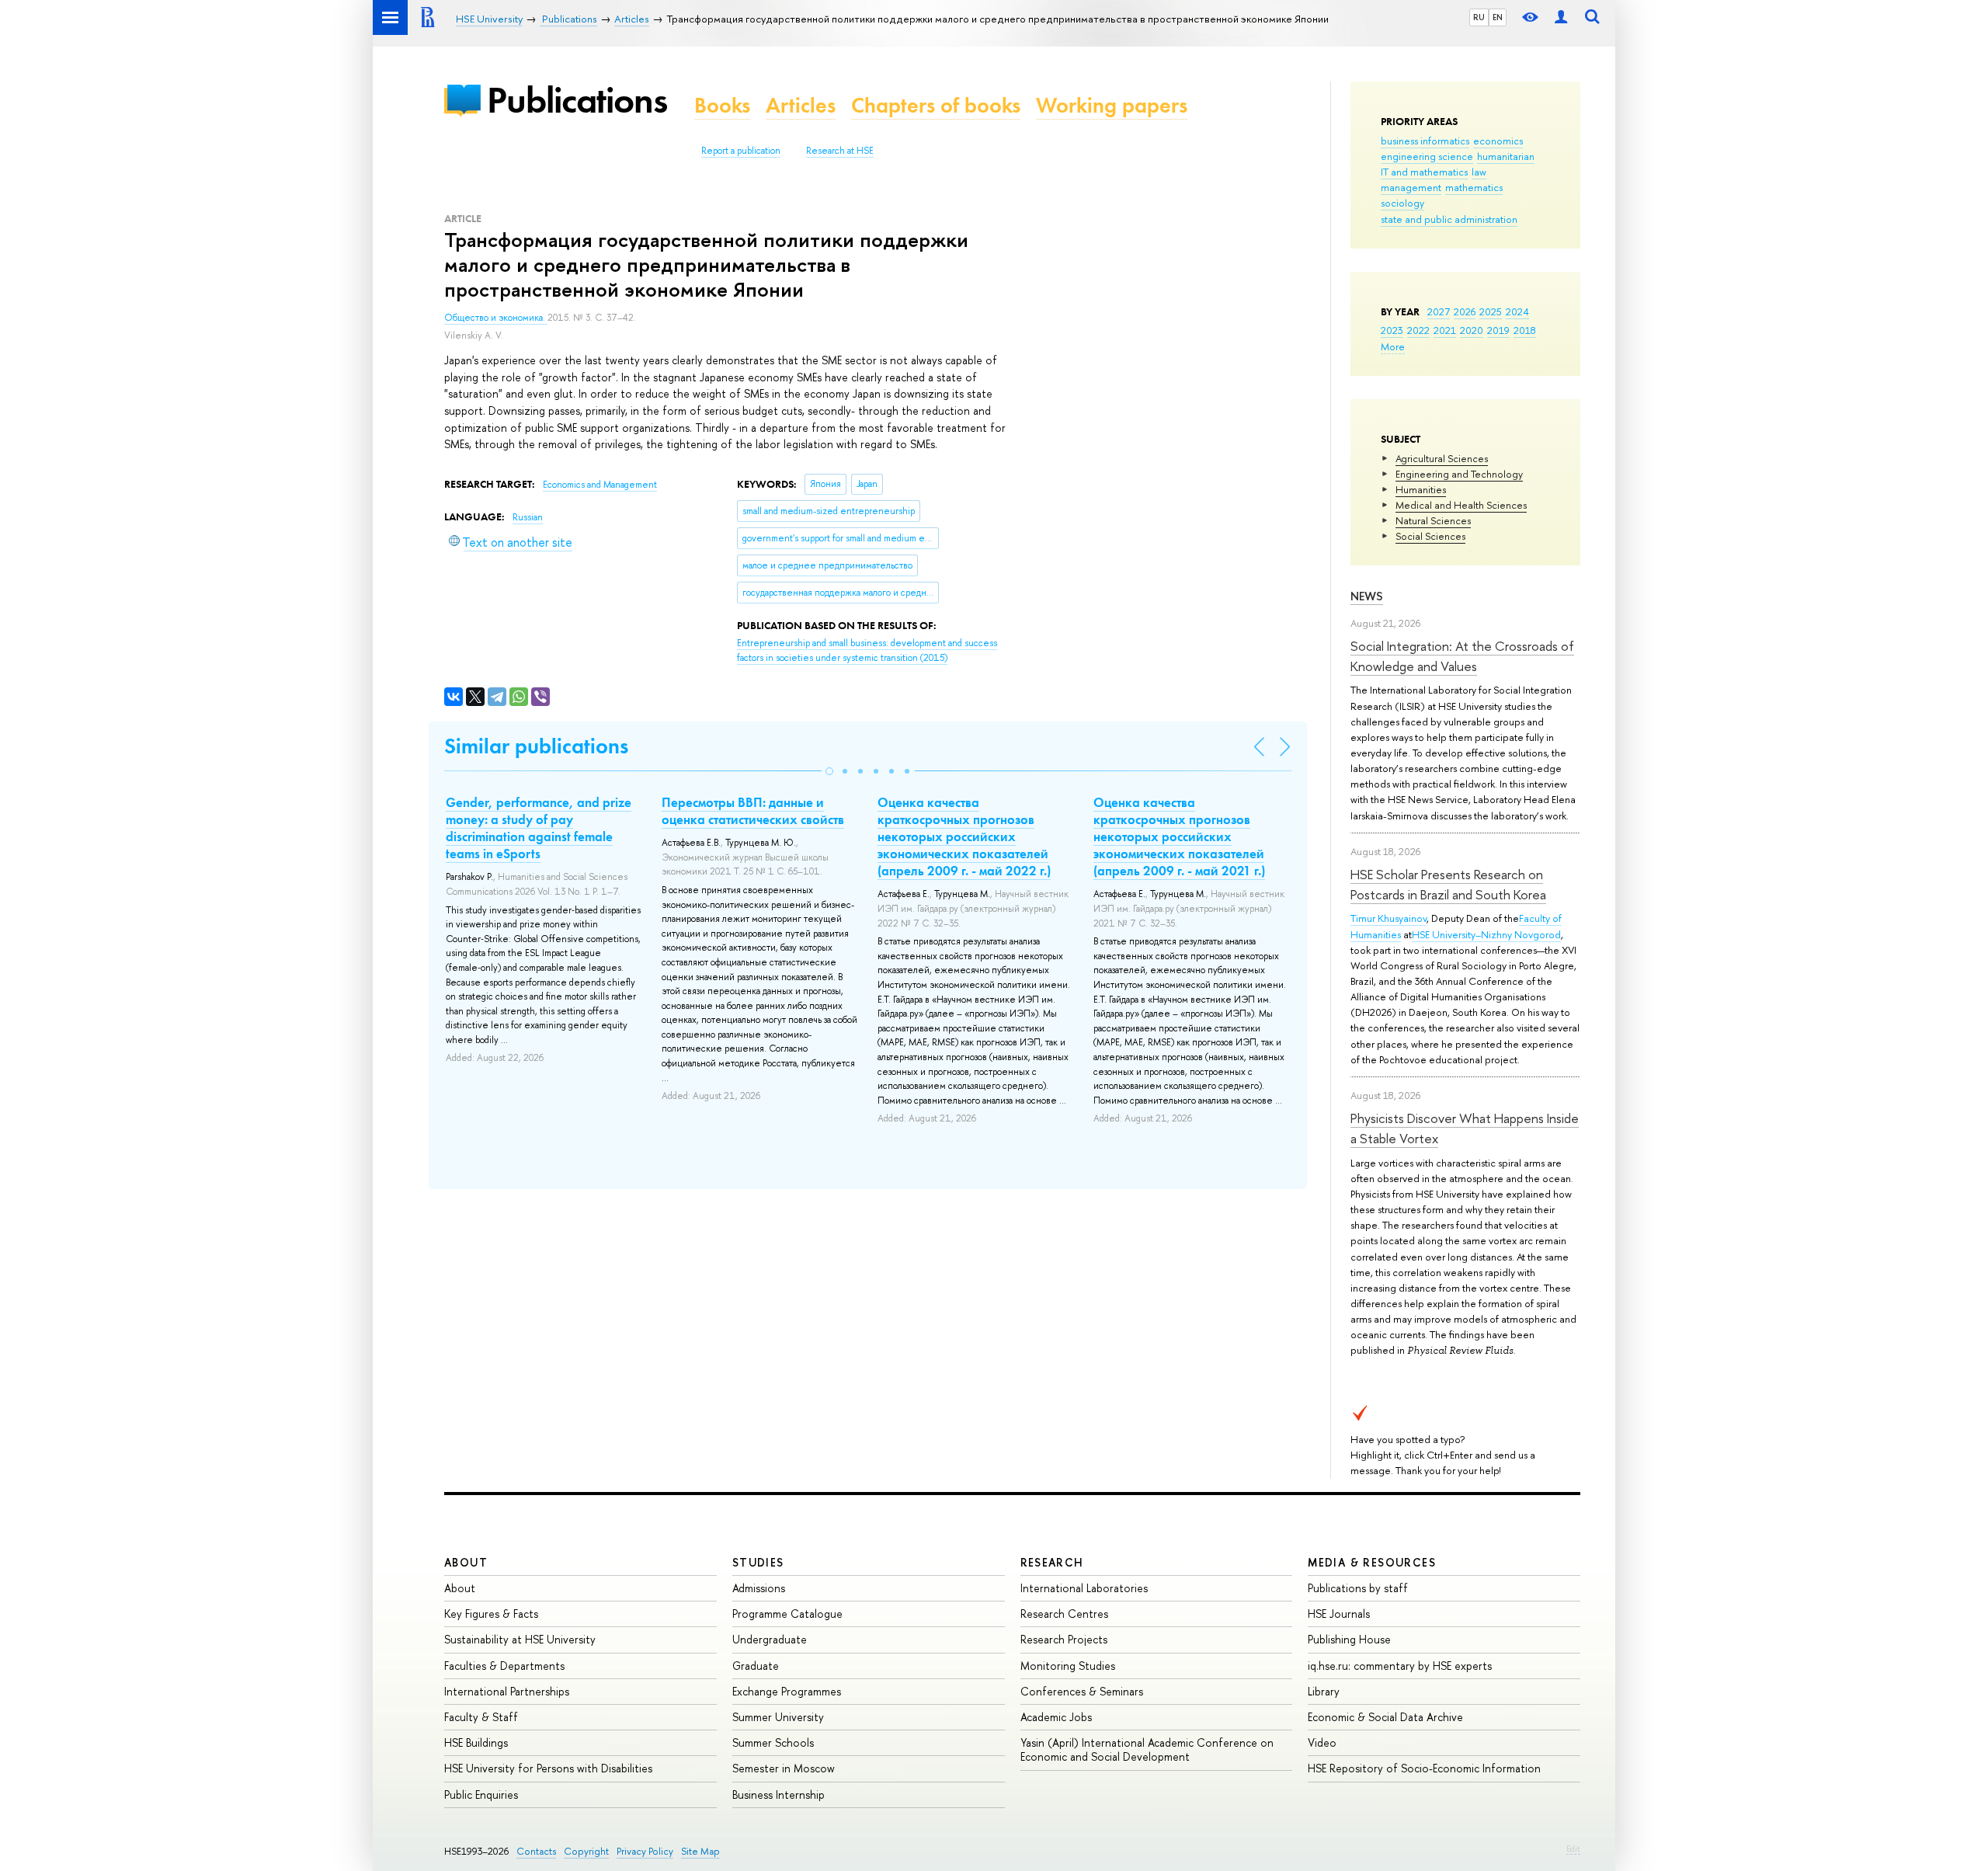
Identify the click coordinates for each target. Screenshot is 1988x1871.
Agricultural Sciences (1442, 458)
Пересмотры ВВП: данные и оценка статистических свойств (753, 811)
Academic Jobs (1056, 1717)
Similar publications (536, 746)
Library (1324, 1691)
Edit (1573, 1848)
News (1367, 596)
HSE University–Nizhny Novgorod (1486, 934)
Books (722, 105)
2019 (1498, 330)
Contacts (536, 1851)
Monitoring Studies (1068, 1666)
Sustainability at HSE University (520, 1639)
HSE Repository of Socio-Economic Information (1424, 1768)
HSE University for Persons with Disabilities (548, 1768)
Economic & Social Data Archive (1385, 1717)
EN (1498, 17)
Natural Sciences (1433, 520)
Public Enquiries (481, 1794)
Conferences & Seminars (1082, 1691)
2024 (1517, 311)
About (466, 1562)
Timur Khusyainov (1388, 918)
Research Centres (1064, 1614)
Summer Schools (773, 1742)
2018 (1525, 330)
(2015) (867, 650)
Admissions (759, 1588)
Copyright (586, 1851)
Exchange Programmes (787, 1691)
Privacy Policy (645, 1851)
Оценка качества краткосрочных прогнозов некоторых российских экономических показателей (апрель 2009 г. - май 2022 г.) (964, 836)
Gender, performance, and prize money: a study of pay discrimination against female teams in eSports (539, 828)
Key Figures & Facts (491, 1614)
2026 (1465, 311)
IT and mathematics (1424, 172)
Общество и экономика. (496, 318)
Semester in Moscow (784, 1768)
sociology (1402, 203)
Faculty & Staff (481, 1717)
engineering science (1427, 156)
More (1393, 346)
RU (1479, 17)
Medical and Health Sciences (1461, 505)
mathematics (1474, 187)
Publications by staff (1358, 1588)
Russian (528, 517)
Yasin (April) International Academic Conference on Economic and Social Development (1147, 1749)
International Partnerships (507, 1691)
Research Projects (1064, 1639)
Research (1052, 1562)
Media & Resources (1372, 1562)
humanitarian (1506, 156)
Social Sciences (1430, 536)
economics (1498, 141)
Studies (758, 1562)
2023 (1392, 330)
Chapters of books (936, 105)
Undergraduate (770, 1639)
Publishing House (1349, 1639)
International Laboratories (1084, 1588)
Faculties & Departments (504, 1666)
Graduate (756, 1666)
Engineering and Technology (1459, 474)
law (1479, 172)
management (1411, 187)
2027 (1439, 311)
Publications (577, 100)
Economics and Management (600, 485)
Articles (801, 105)
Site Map (700, 1851)
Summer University (778, 1717)
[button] (829, 771)
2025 (1491, 311)
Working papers (1112, 105)
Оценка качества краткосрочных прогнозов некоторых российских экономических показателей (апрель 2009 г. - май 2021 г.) (1179, 836)
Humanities (1421, 489)
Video (1322, 1742)
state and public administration (1449, 219)
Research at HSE (840, 151)
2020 (1472, 330)
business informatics (1425, 141)
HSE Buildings (476, 1742)
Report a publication (741, 151)
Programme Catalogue (787, 1614)
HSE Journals (1339, 1614)
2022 (1418, 330)
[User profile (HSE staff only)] (1561, 17)
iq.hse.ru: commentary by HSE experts (1400, 1666)
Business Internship (779, 1794)
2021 (1445, 330)
